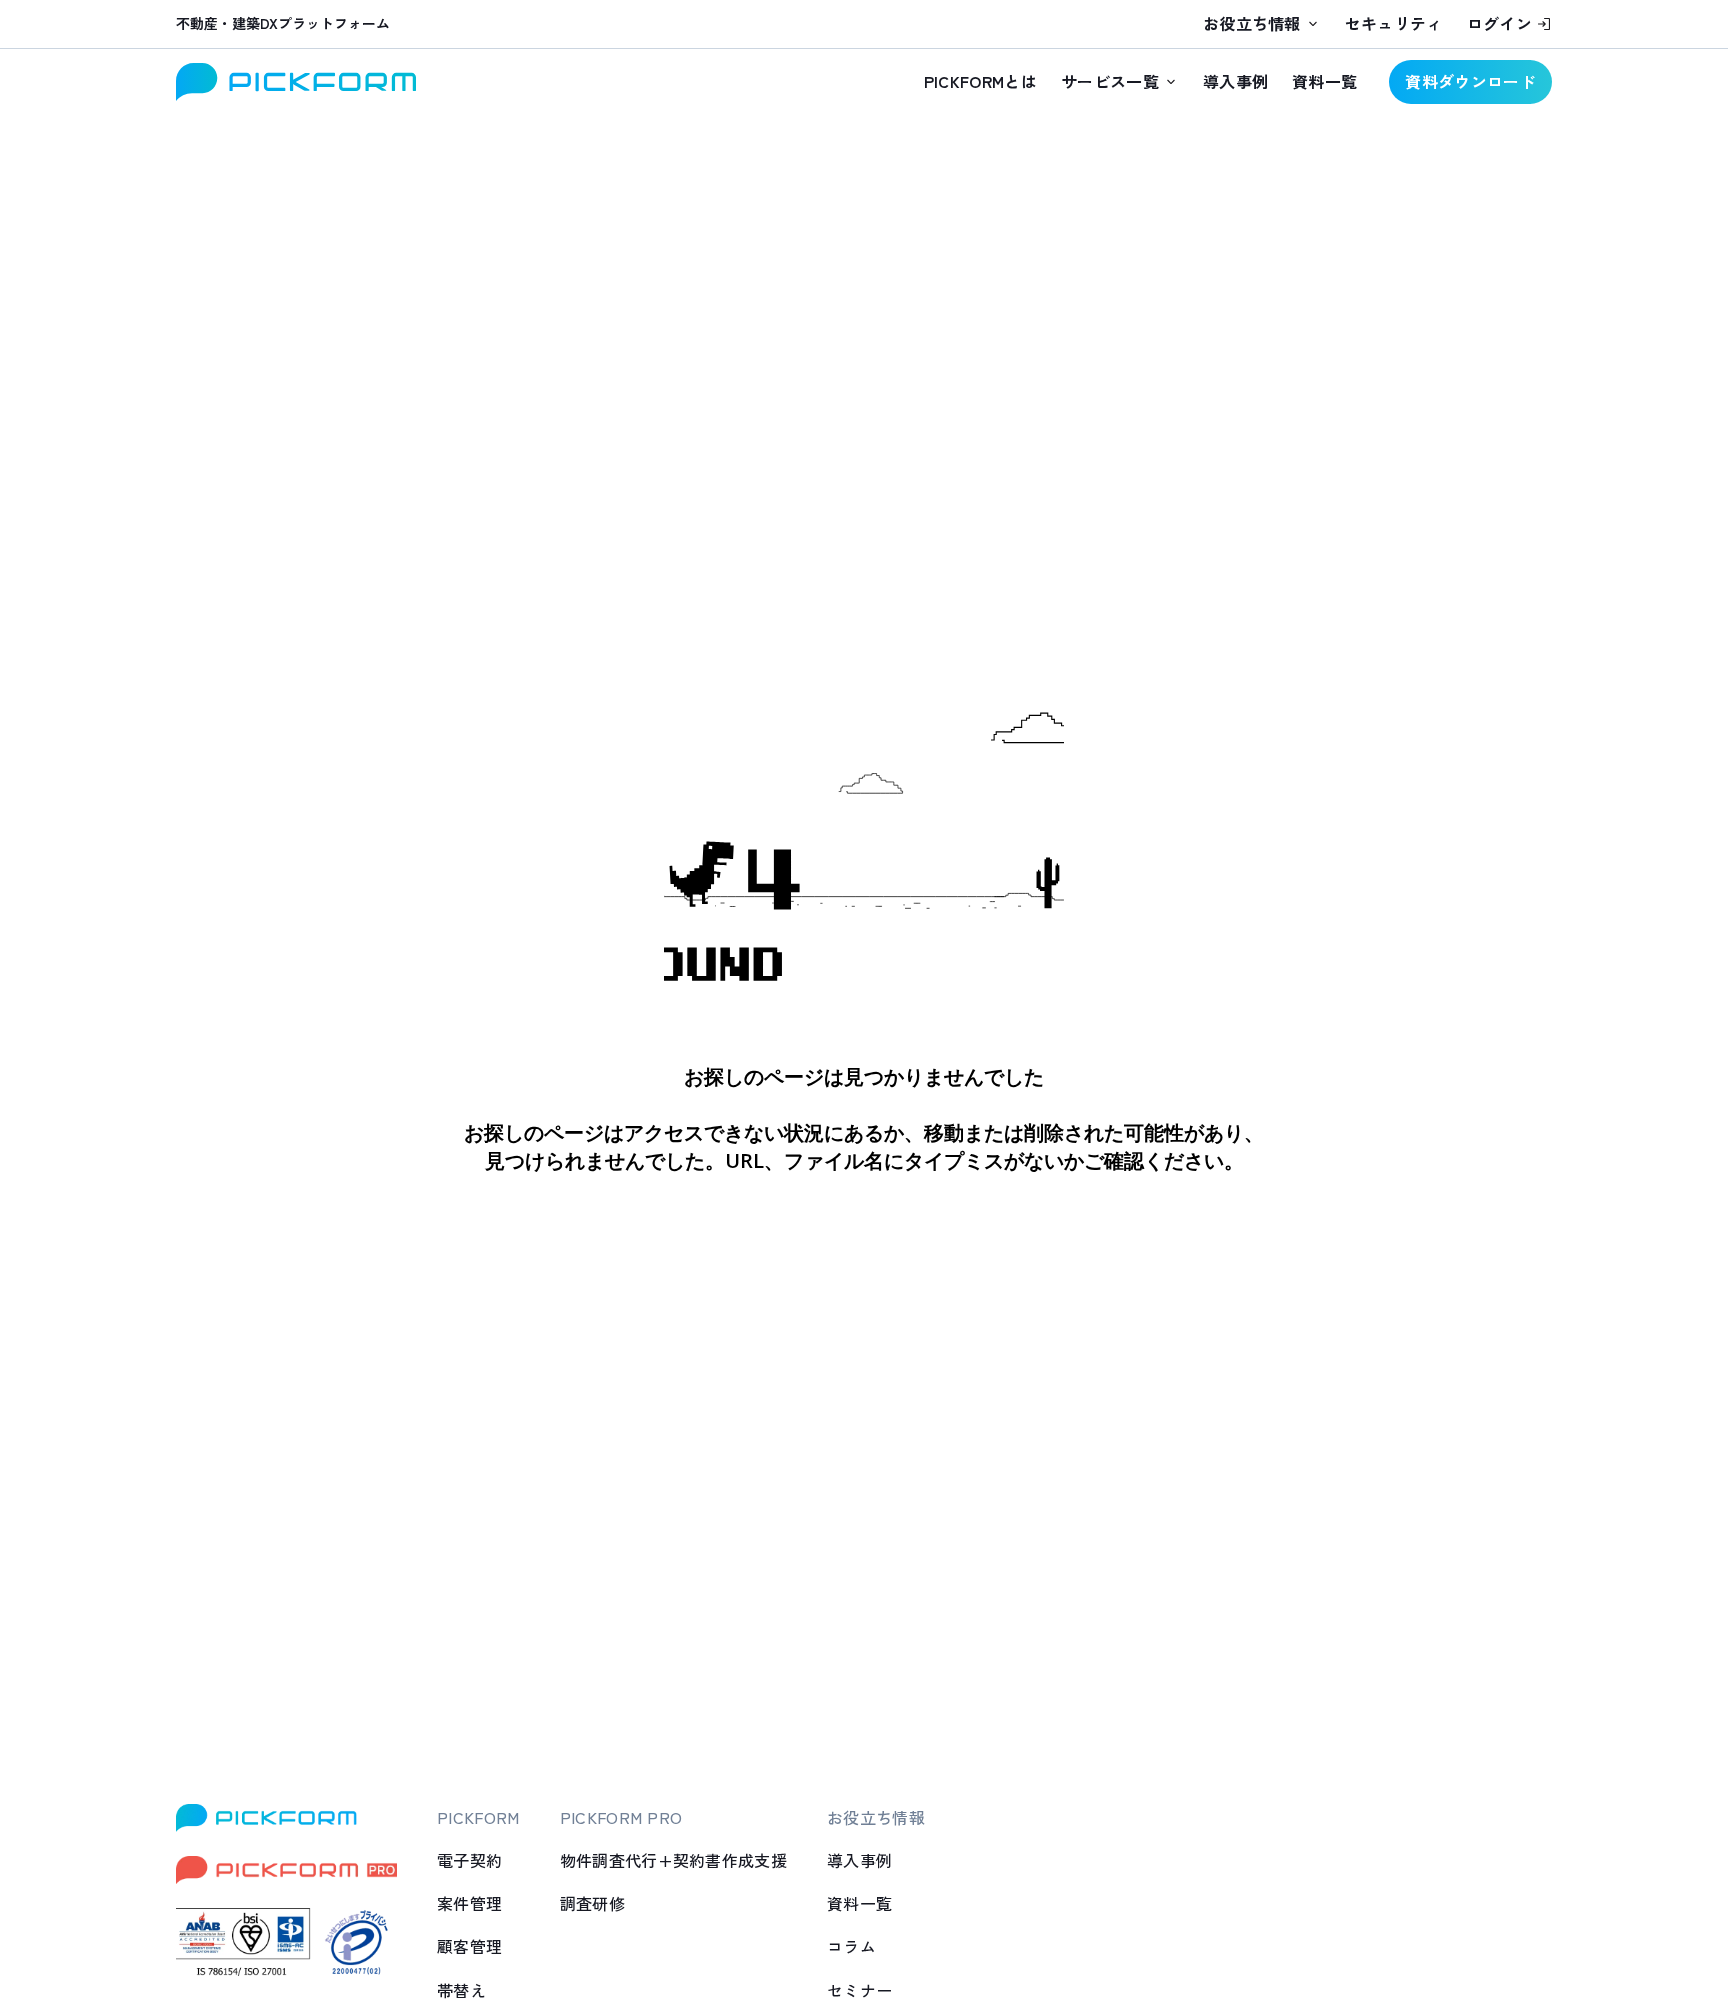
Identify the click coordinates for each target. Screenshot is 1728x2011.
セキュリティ (1394, 23)
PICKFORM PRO (621, 1817)
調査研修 (592, 1903)
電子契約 (469, 1860)
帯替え (461, 1990)
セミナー (859, 1990)
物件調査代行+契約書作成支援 (673, 1860)
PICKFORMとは (980, 81)
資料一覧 (1324, 81)
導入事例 (1235, 81)
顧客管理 (469, 1946)
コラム (851, 1946)
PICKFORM (478, 1817)
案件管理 (469, 1903)
